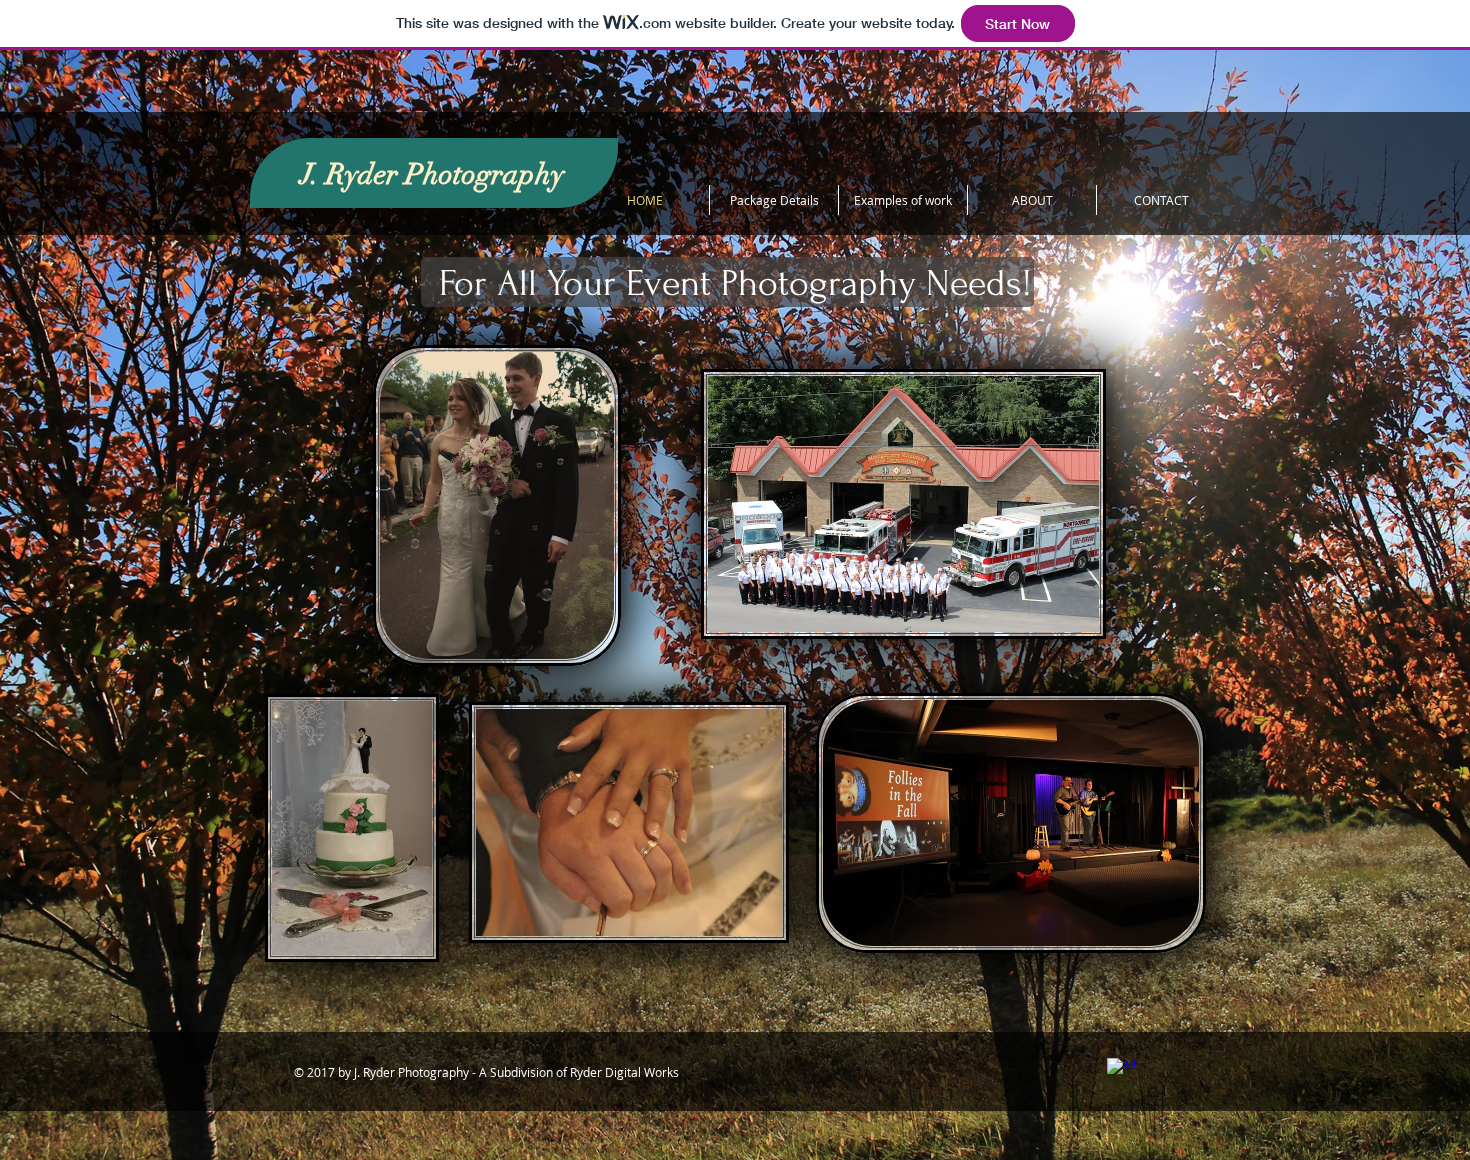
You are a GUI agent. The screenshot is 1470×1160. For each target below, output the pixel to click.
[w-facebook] (1121, 1072)
